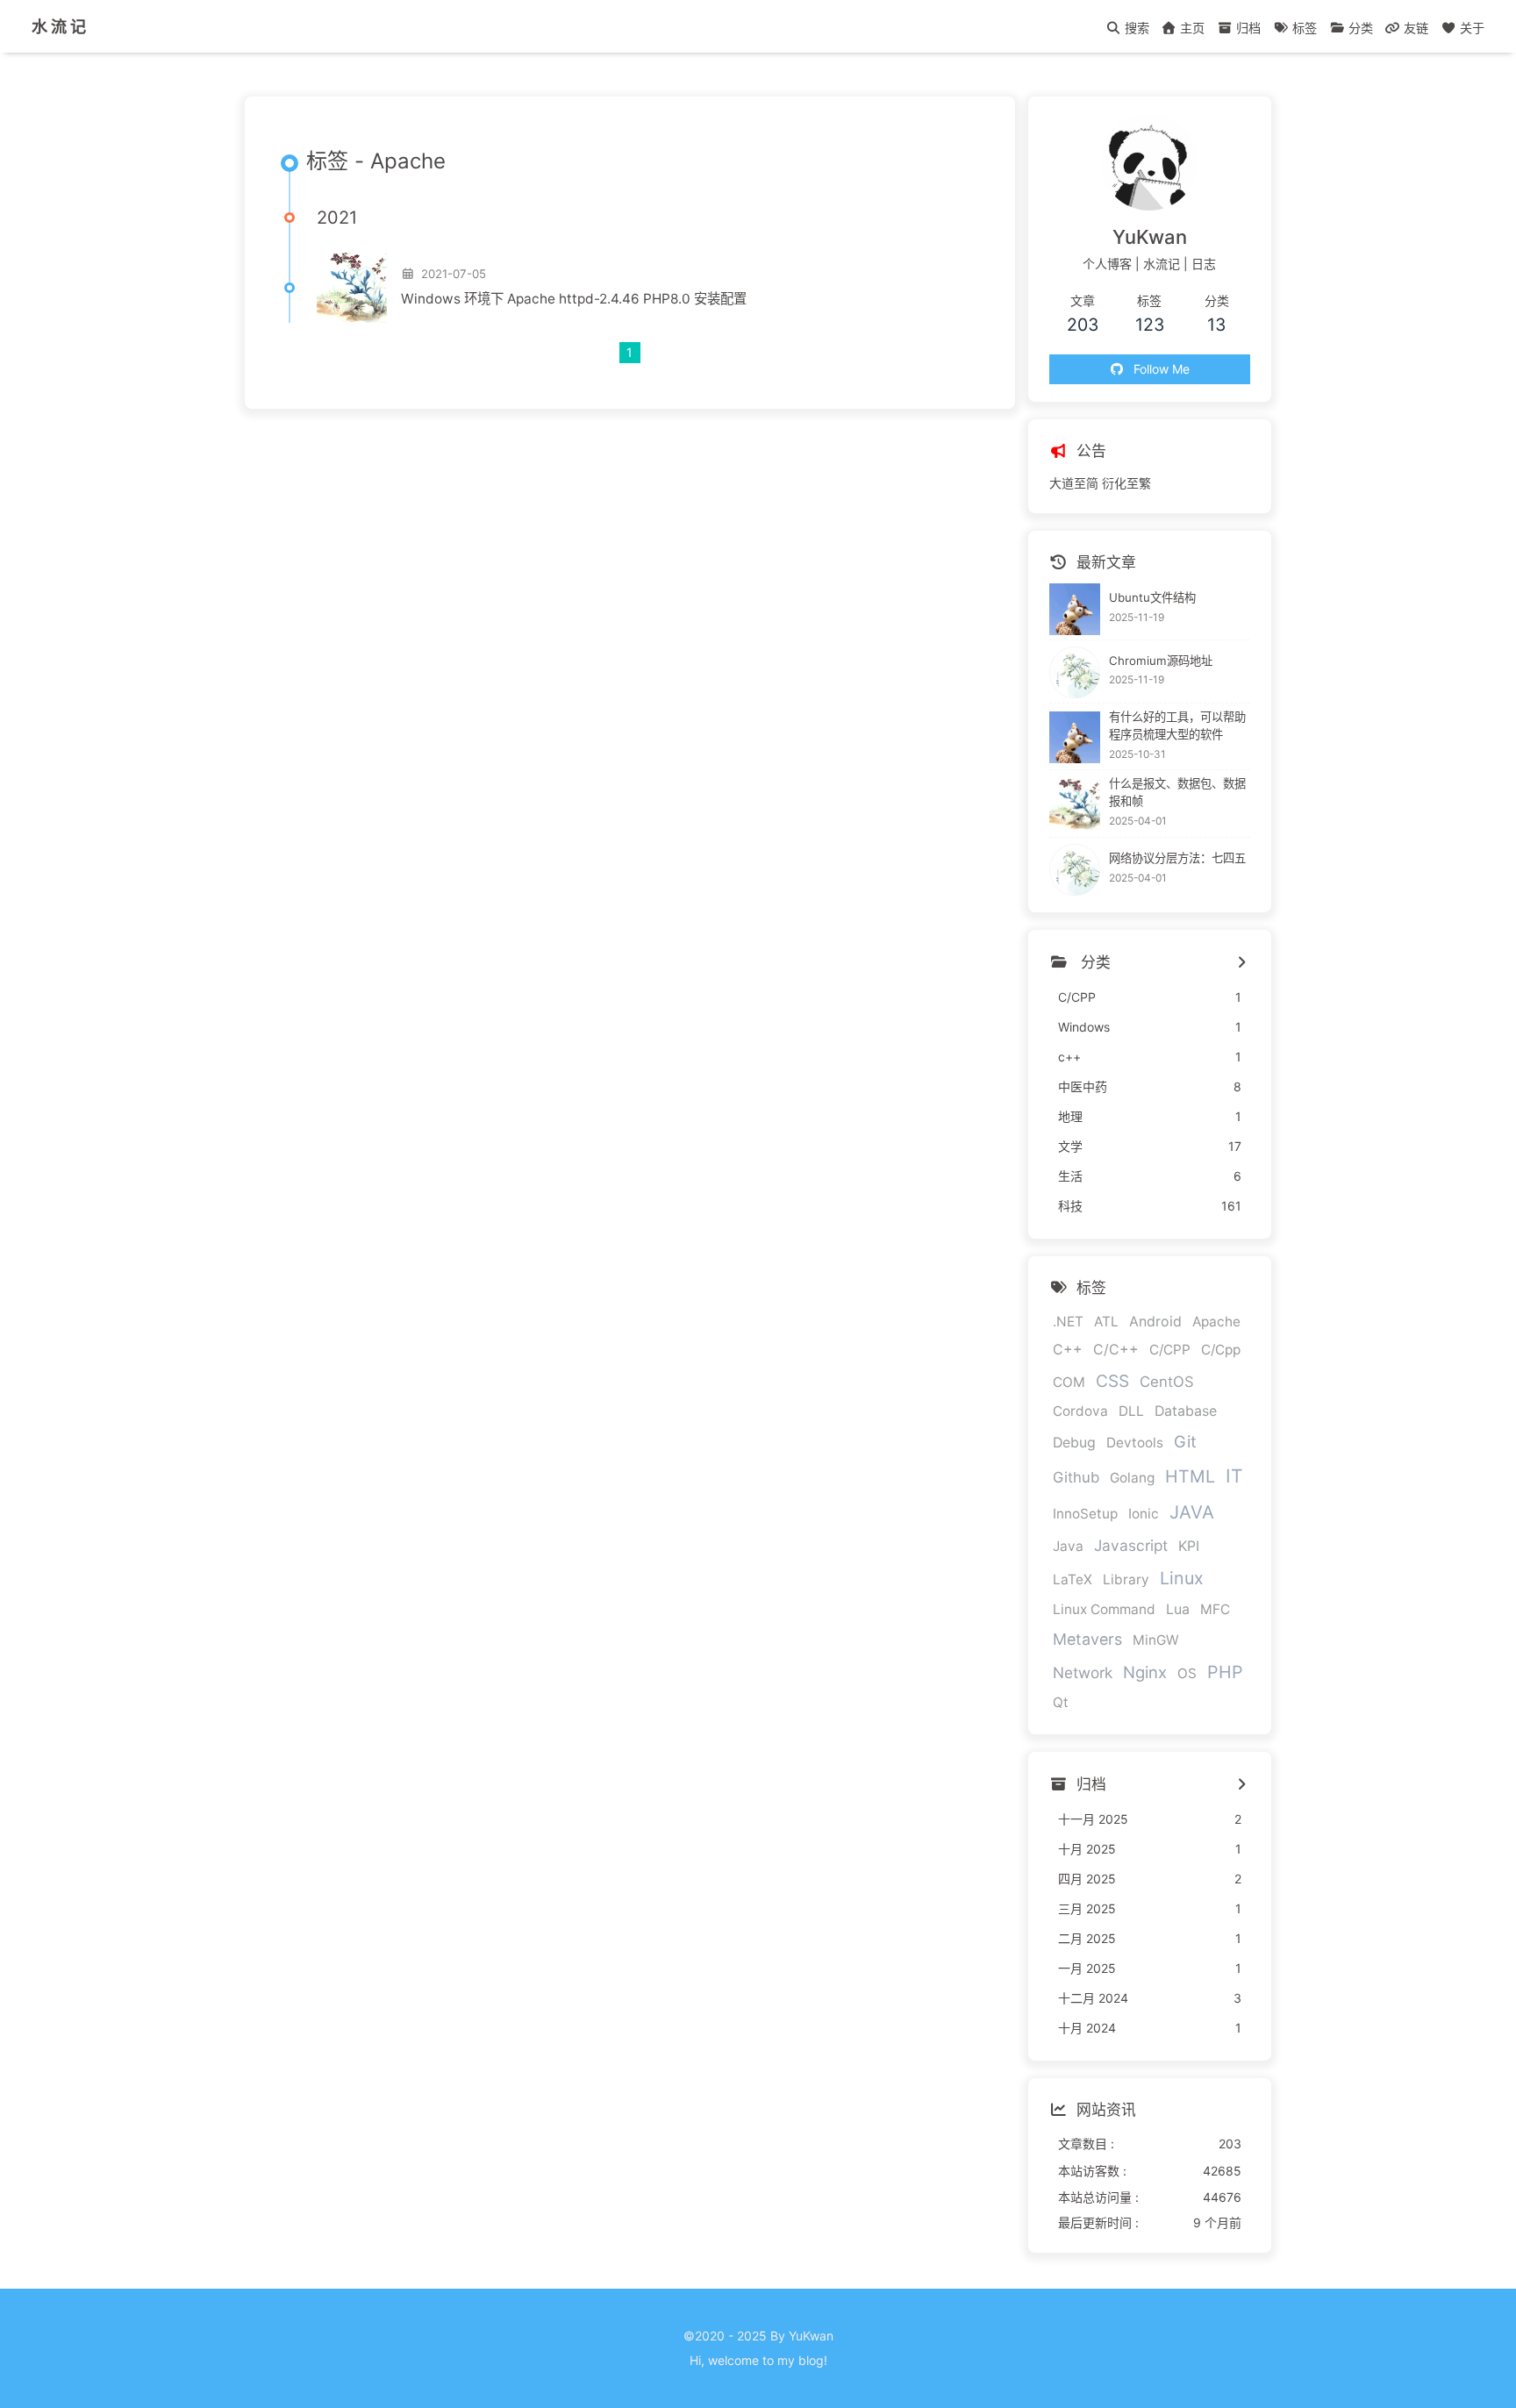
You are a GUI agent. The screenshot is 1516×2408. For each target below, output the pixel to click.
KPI (1189, 1547)
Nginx (1145, 1672)
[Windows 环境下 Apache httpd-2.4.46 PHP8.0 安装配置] (352, 288)
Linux (1182, 1578)
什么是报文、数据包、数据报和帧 (1177, 793)
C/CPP (1170, 1350)
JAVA (1192, 1513)
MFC (1215, 1610)
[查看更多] (1241, 963)
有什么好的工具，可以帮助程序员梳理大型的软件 (1177, 726)
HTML (1190, 1477)
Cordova (1080, 1412)
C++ (1068, 1350)
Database (1186, 1412)
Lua (1178, 1610)
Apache (1216, 1322)
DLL (1131, 1412)
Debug (1074, 1443)
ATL (1106, 1322)
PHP (1225, 1672)
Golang (1132, 1479)
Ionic (1144, 1515)
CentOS (1167, 1383)
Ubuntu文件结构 (1152, 597)
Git (1185, 1442)
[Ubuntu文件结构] (1075, 609)
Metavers (1087, 1640)
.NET (1068, 1322)
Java (1068, 1547)
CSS (1112, 1382)
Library (1126, 1579)
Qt (1061, 1703)
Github (1076, 1478)
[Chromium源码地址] (1075, 672)
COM (1069, 1383)
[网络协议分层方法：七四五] (1075, 870)
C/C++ (1116, 1350)
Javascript (1131, 1546)
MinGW (1156, 1641)
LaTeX (1073, 1579)
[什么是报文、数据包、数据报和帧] (1075, 805)
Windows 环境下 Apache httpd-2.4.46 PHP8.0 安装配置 (574, 299)
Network (1083, 1672)
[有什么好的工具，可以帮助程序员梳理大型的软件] (1075, 737)
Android (1155, 1322)
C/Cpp (1221, 1350)
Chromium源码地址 (1161, 661)
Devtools (1135, 1443)
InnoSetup (1085, 1515)
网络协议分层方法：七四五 (1177, 858)
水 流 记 (59, 26)
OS (1187, 1673)
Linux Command (1104, 1610)
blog (811, 2360)
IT (1234, 1477)
